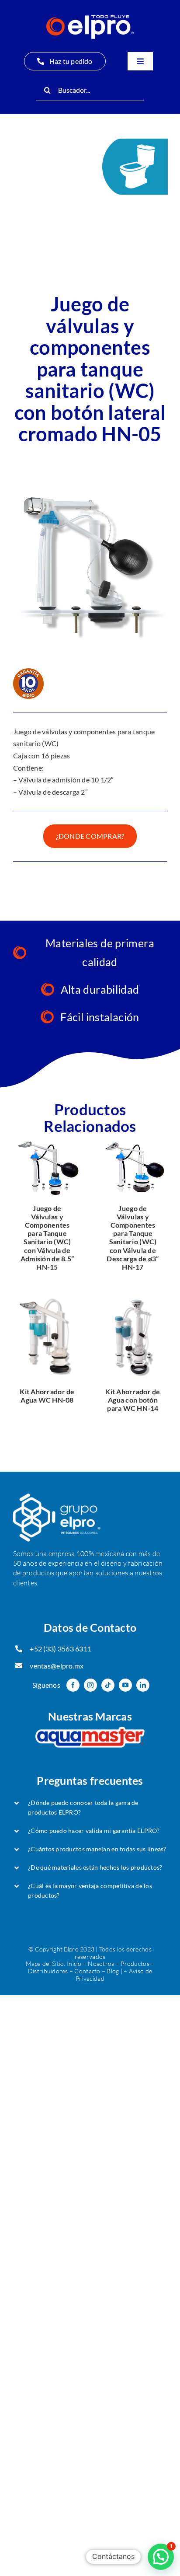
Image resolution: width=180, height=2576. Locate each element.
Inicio (74, 1963)
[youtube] (125, 1685)
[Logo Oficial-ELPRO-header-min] (90, 19)
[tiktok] (108, 1685)
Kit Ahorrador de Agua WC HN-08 (47, 1396)
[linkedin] (143, 1685)
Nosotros (101, 1963)
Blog (113, 1971)
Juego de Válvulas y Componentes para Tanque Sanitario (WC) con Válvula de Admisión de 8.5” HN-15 (47, 1237)
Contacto (87, 1971)
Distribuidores (48, 1971)
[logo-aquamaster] (90, 1731)
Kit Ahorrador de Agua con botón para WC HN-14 (133, 1400)
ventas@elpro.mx (57, 1666)
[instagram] (90, 1685)
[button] (90, 1808)
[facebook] (73, 1685)
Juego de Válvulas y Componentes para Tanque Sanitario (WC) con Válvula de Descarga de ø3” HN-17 (133, 1237)
